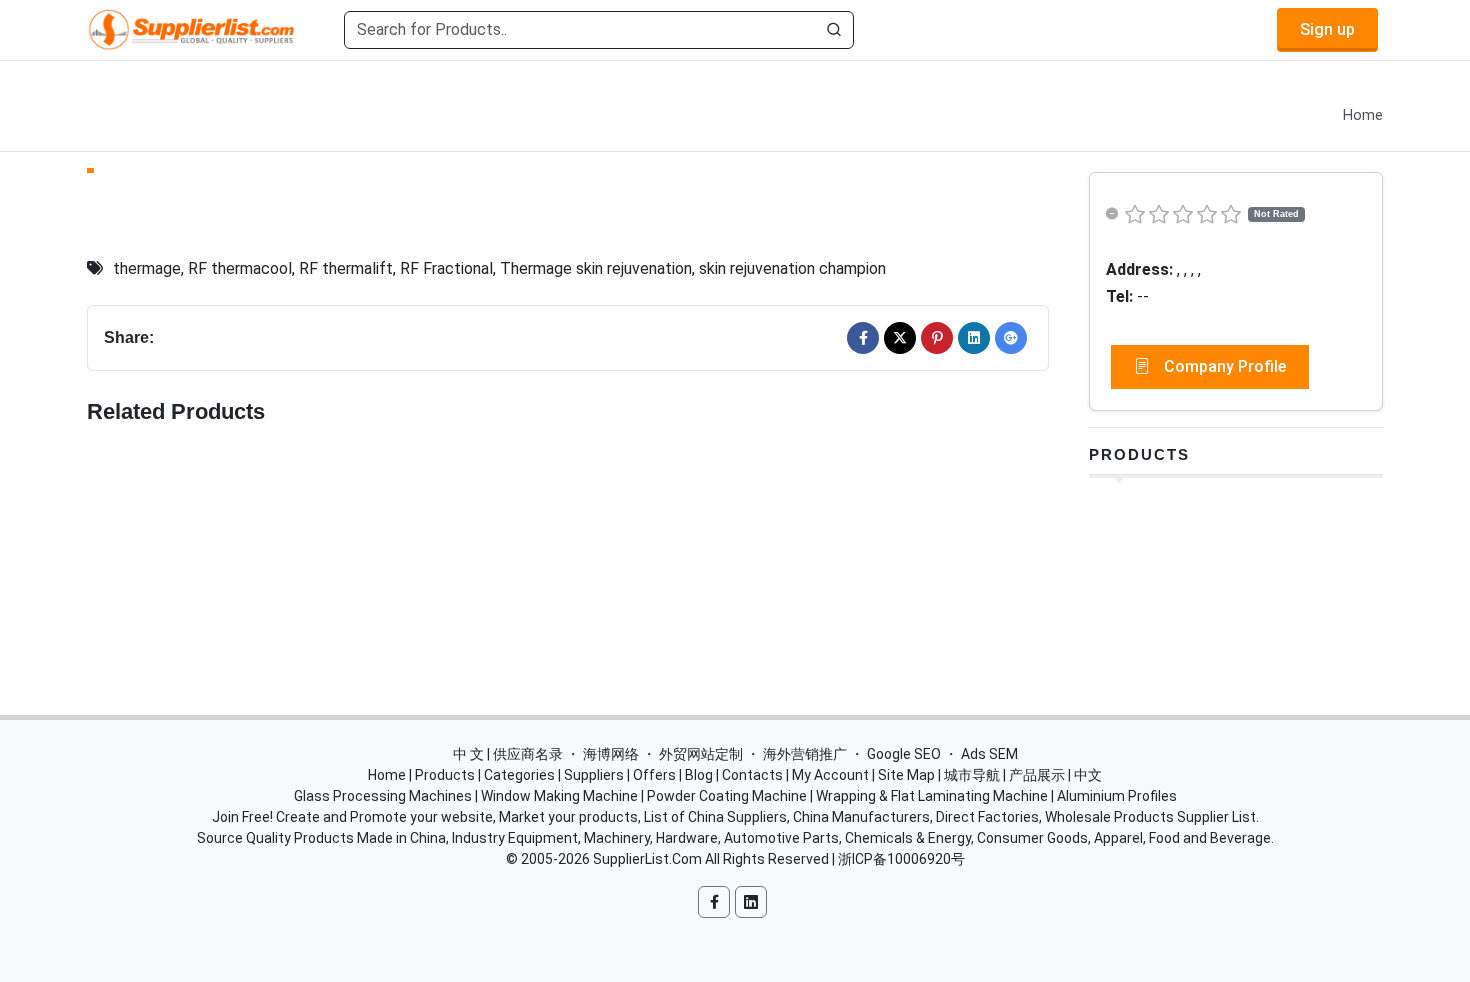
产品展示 (1037, 775)
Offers (654, 775)
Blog (699, 775)
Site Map (906, 775)
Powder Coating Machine (727, 796)
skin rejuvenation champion (792, 268)
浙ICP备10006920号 (901, 859)
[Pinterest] (937, 338)
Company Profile (1223, 366)
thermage (147, 268)
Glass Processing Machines (383, 796)
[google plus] (1011, 338)
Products (1139, 454)
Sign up (1327, 29)
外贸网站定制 (701, 754)
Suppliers (594, 775)
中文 (1088, 775)
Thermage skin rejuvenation (596, 268)
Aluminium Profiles (1117, 796)
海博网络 (611, 754)
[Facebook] (863, 338)
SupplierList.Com (647, 859)
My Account (830, 775)
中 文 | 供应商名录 (508, 754)
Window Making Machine (559, 796)
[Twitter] (900, 338)
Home (1363, 115)
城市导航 (972, 775)
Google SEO (904, 754)
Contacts (752, 775)
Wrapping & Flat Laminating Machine (932, 796)
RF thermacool (240, 268)
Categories (519, 775)
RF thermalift (346, 268)
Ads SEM (989, 754)
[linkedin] (974, 338)
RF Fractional (446, 268)
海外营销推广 (805, 754)
